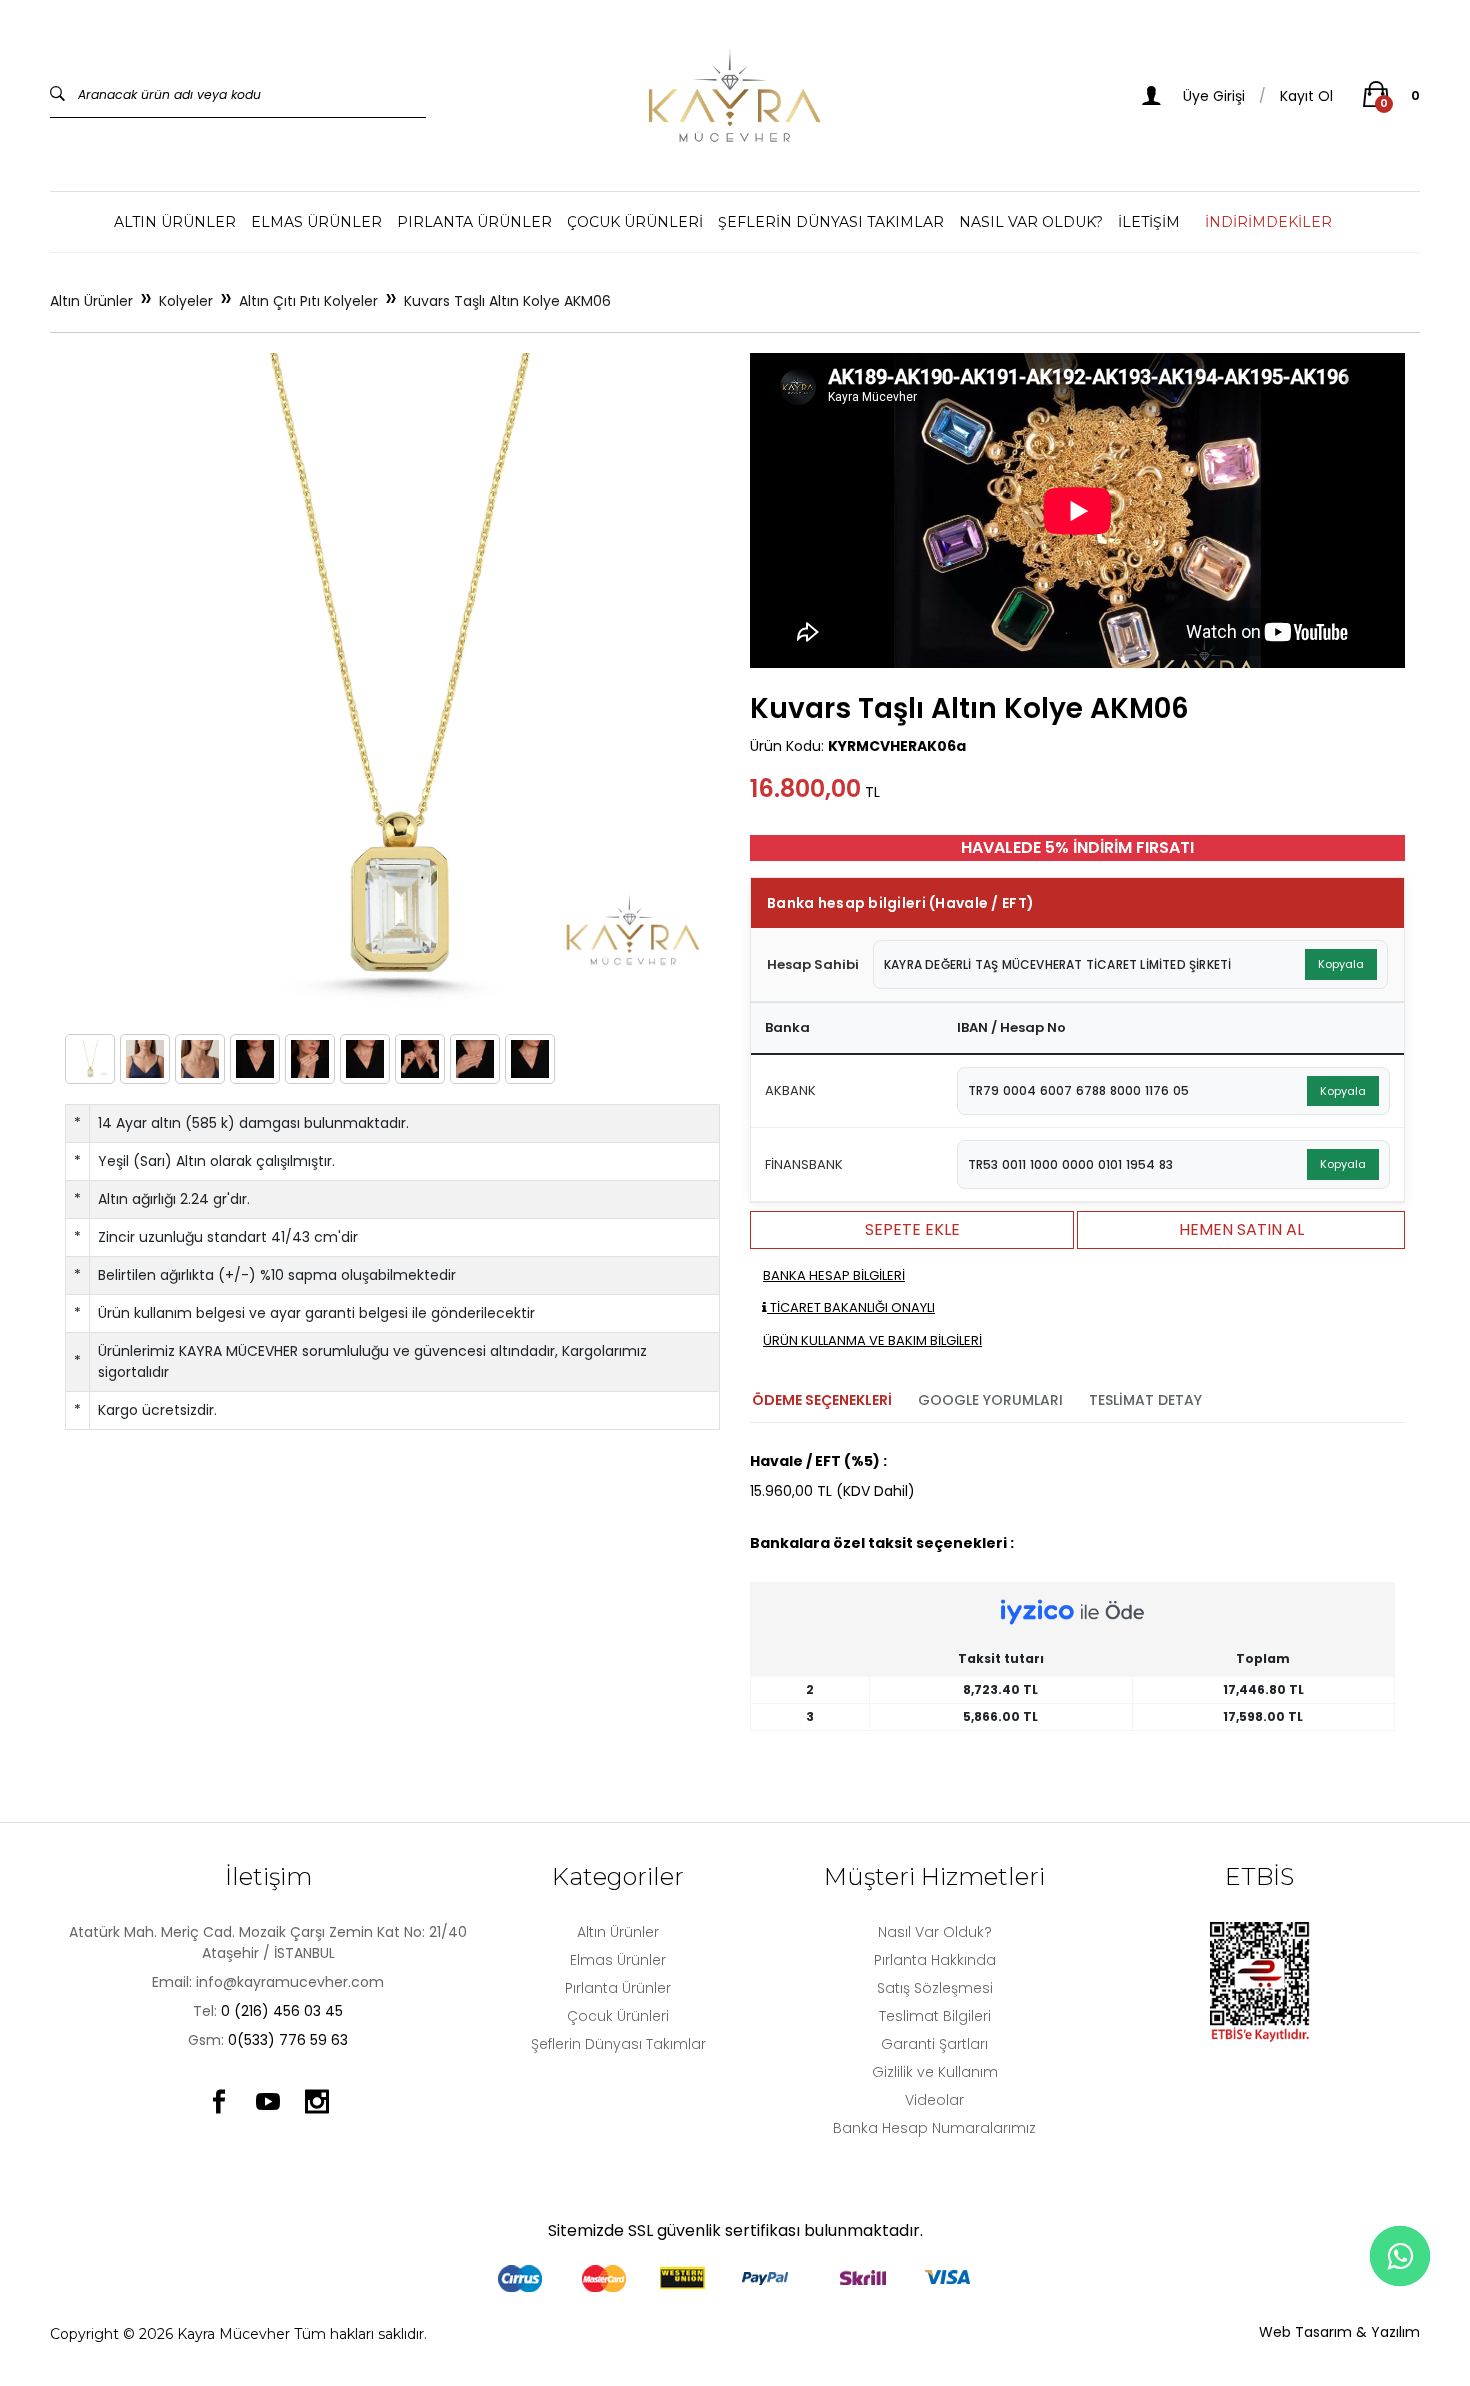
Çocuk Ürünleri (635, 222)
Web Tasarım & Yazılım (1339, 2332)
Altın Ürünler (175, 222)
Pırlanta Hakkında (935, 1960)
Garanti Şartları (934, 2044)
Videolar (934, 2100)
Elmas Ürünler (316, 222)
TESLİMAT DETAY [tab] (1145, 1400)
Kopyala (1341, 964)
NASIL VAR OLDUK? (1031, 222)
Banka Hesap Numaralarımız (934, 2128)
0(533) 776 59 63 (288, 2040)
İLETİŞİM (1149, 222)
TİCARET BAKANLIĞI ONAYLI (851, 1307)
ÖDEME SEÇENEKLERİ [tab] (822, 1400)
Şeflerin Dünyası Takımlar (831, 222)
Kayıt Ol (1306, 96)
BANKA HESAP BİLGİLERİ (834, 1275)
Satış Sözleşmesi (935, 1988)
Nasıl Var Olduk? (935, 1932)
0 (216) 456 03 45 (282, 2011)
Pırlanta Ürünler (474, 222)
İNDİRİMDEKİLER (1268, 222)
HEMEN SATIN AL (1241, 1229)
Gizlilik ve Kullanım (935, 2072)
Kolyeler (186, 301)
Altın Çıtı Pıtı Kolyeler (308, 301)
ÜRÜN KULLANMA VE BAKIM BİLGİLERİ (872, 1340)
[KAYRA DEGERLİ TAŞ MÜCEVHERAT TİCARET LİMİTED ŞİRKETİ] (735, 95)
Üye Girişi (1212, 96)
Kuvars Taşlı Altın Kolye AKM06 (507, 301)
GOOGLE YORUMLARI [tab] (990, 1400)
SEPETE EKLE (912, 1229)
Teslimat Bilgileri (935, 2016)
